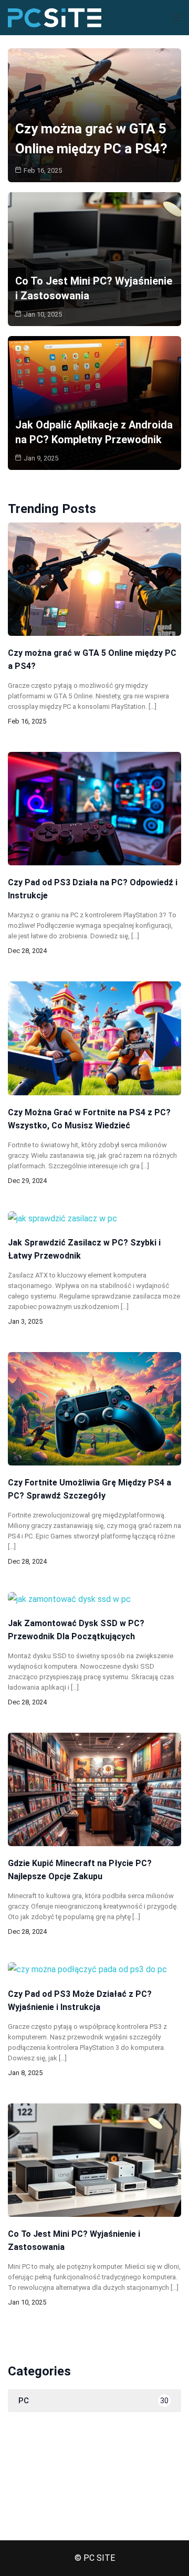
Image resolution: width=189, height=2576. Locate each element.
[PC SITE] (55, 17)
